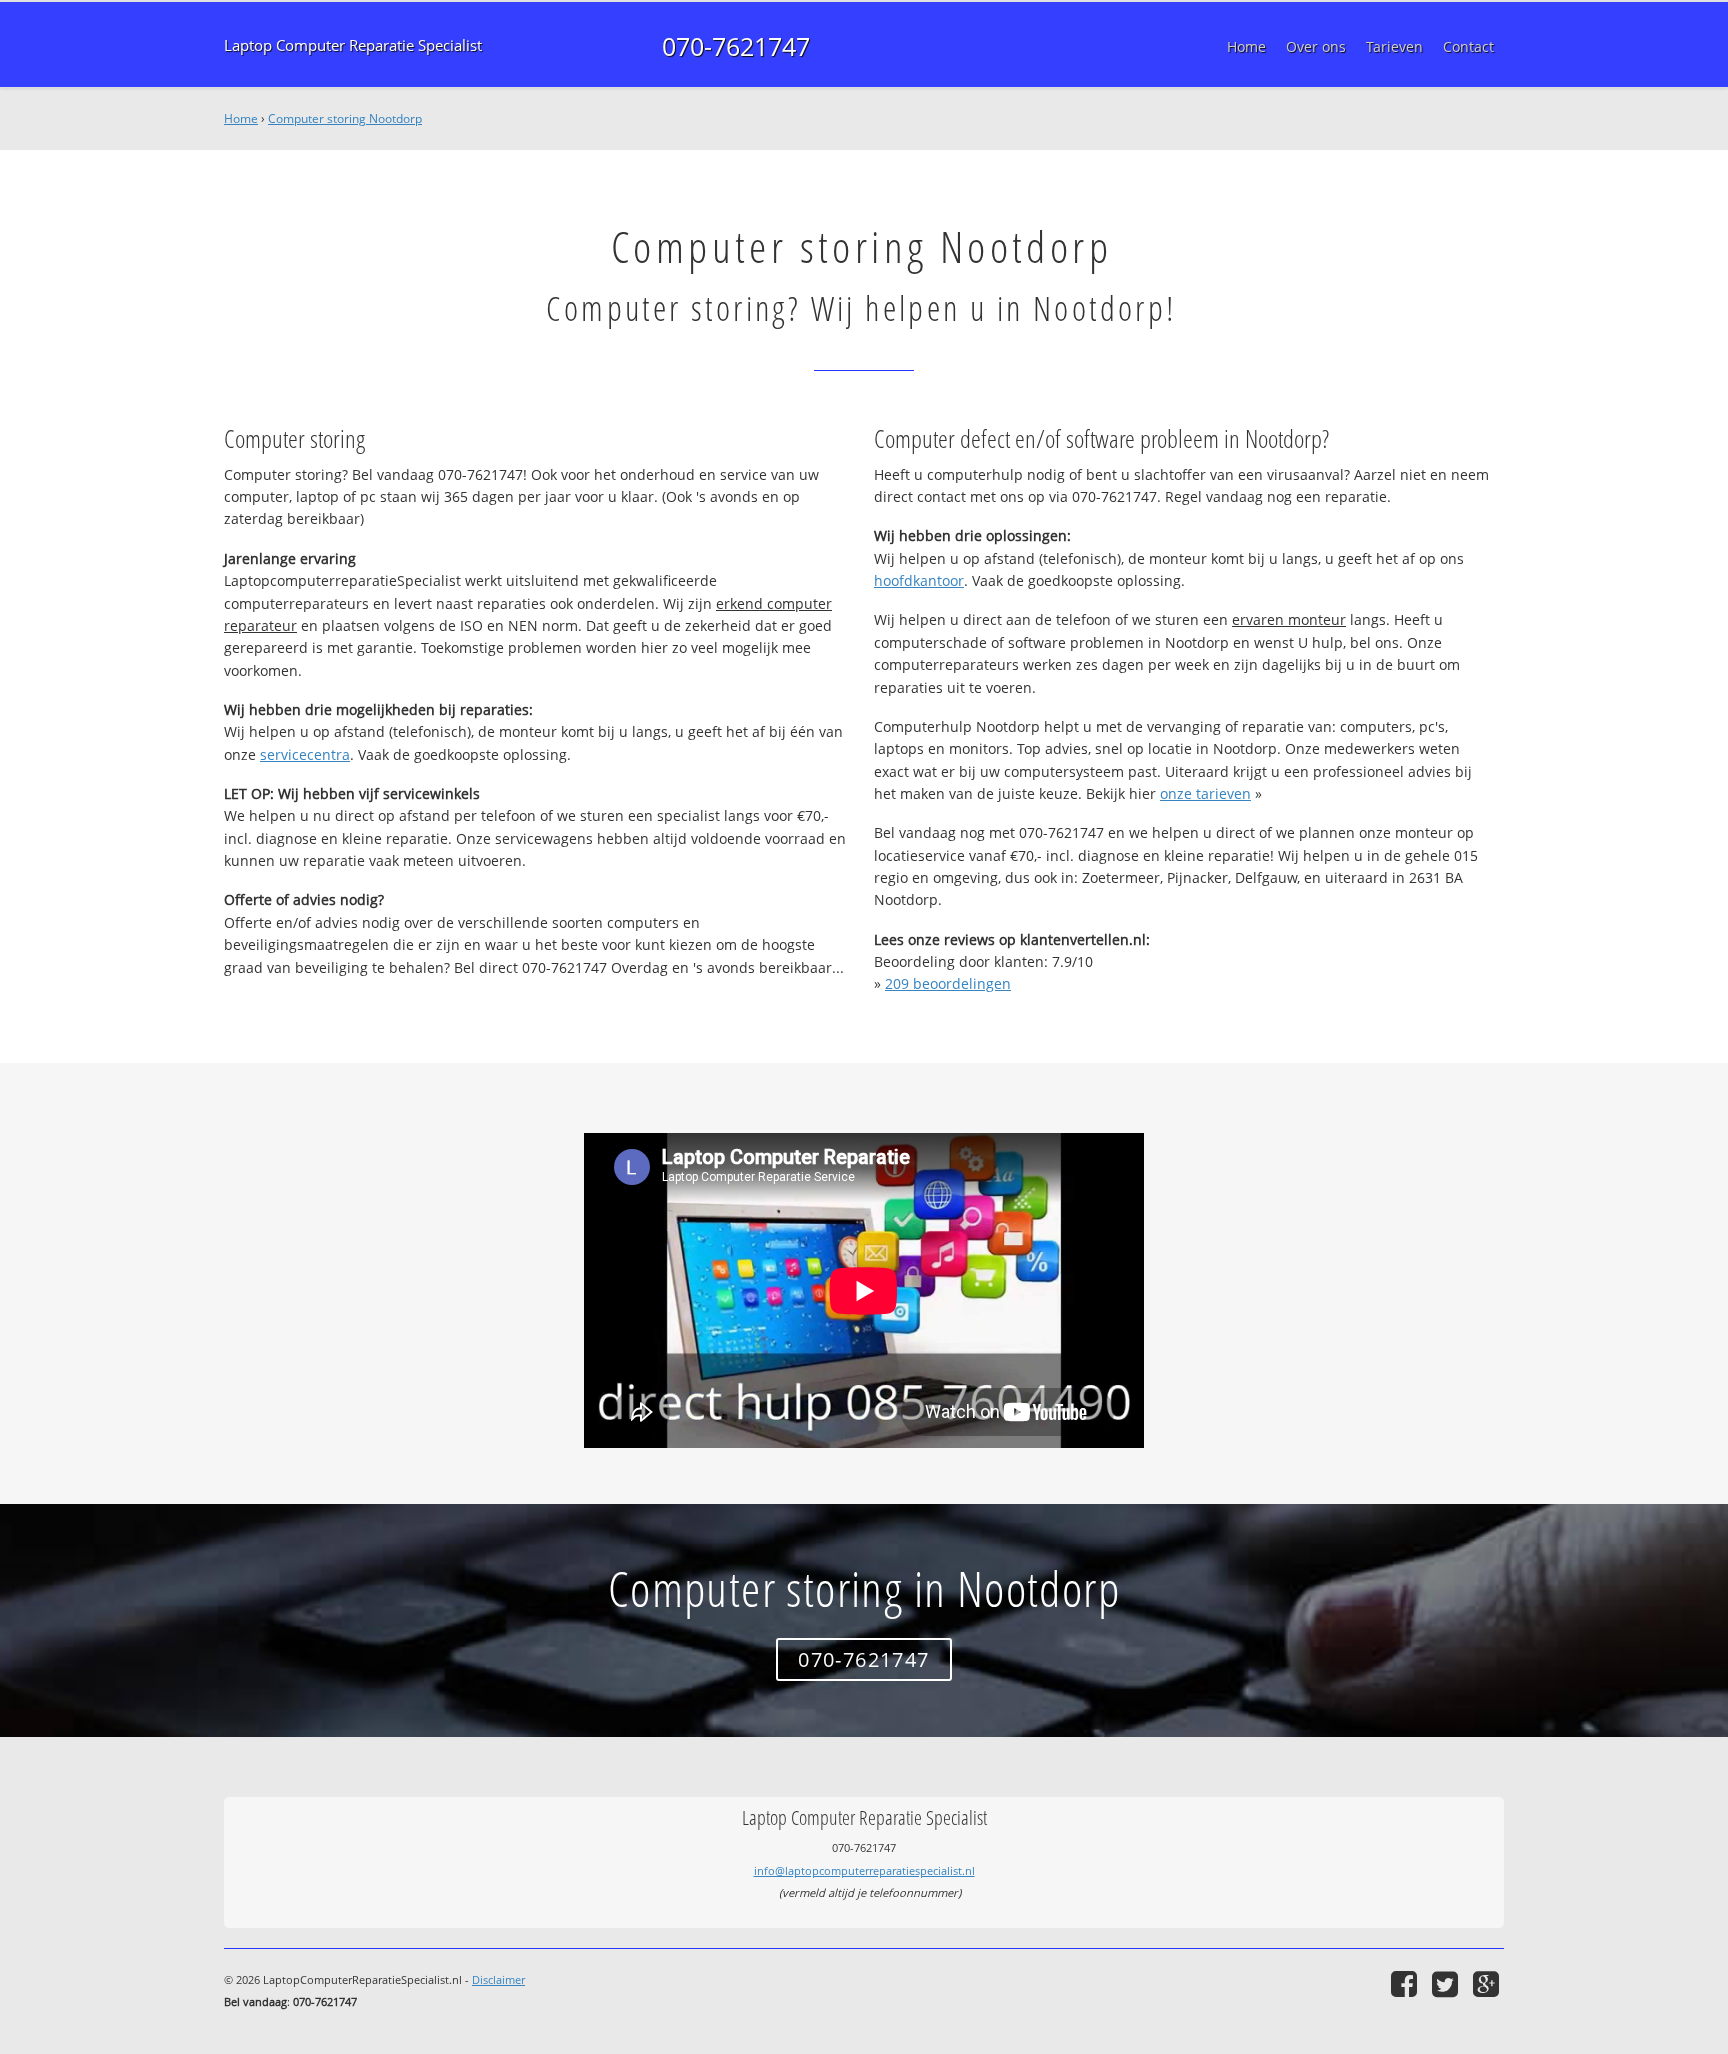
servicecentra (305, 754)
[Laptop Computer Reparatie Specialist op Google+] (1488, 1983)
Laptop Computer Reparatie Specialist (353, 45)
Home (241, 118)
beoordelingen (948, 983)
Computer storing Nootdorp (345, 118)
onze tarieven (1205, 793)
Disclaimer (498, 1979)
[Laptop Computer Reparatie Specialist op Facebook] (1406, 1983)
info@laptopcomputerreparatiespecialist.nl (864, 1870)
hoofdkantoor (919, 580)
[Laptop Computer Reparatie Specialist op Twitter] (1447, 1983)
